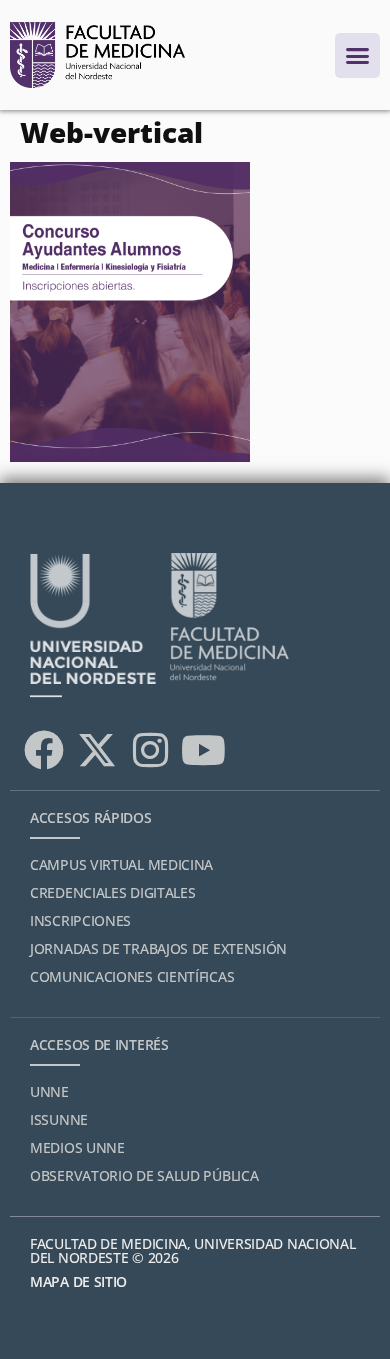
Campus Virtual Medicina (121, 864)
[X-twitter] (97, 750)
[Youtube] (203, 750)
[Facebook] (44, 750)
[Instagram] (150, 750)
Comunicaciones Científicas (132, 976)
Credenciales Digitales (112, 892)
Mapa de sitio (78, 1281)
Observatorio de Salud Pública (144, 1175)
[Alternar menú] (357, 55)
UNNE (49, 1091)
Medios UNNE (77, 1147)
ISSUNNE (59, 1119)
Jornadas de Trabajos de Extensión (158, 948)
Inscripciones (80, 920)
